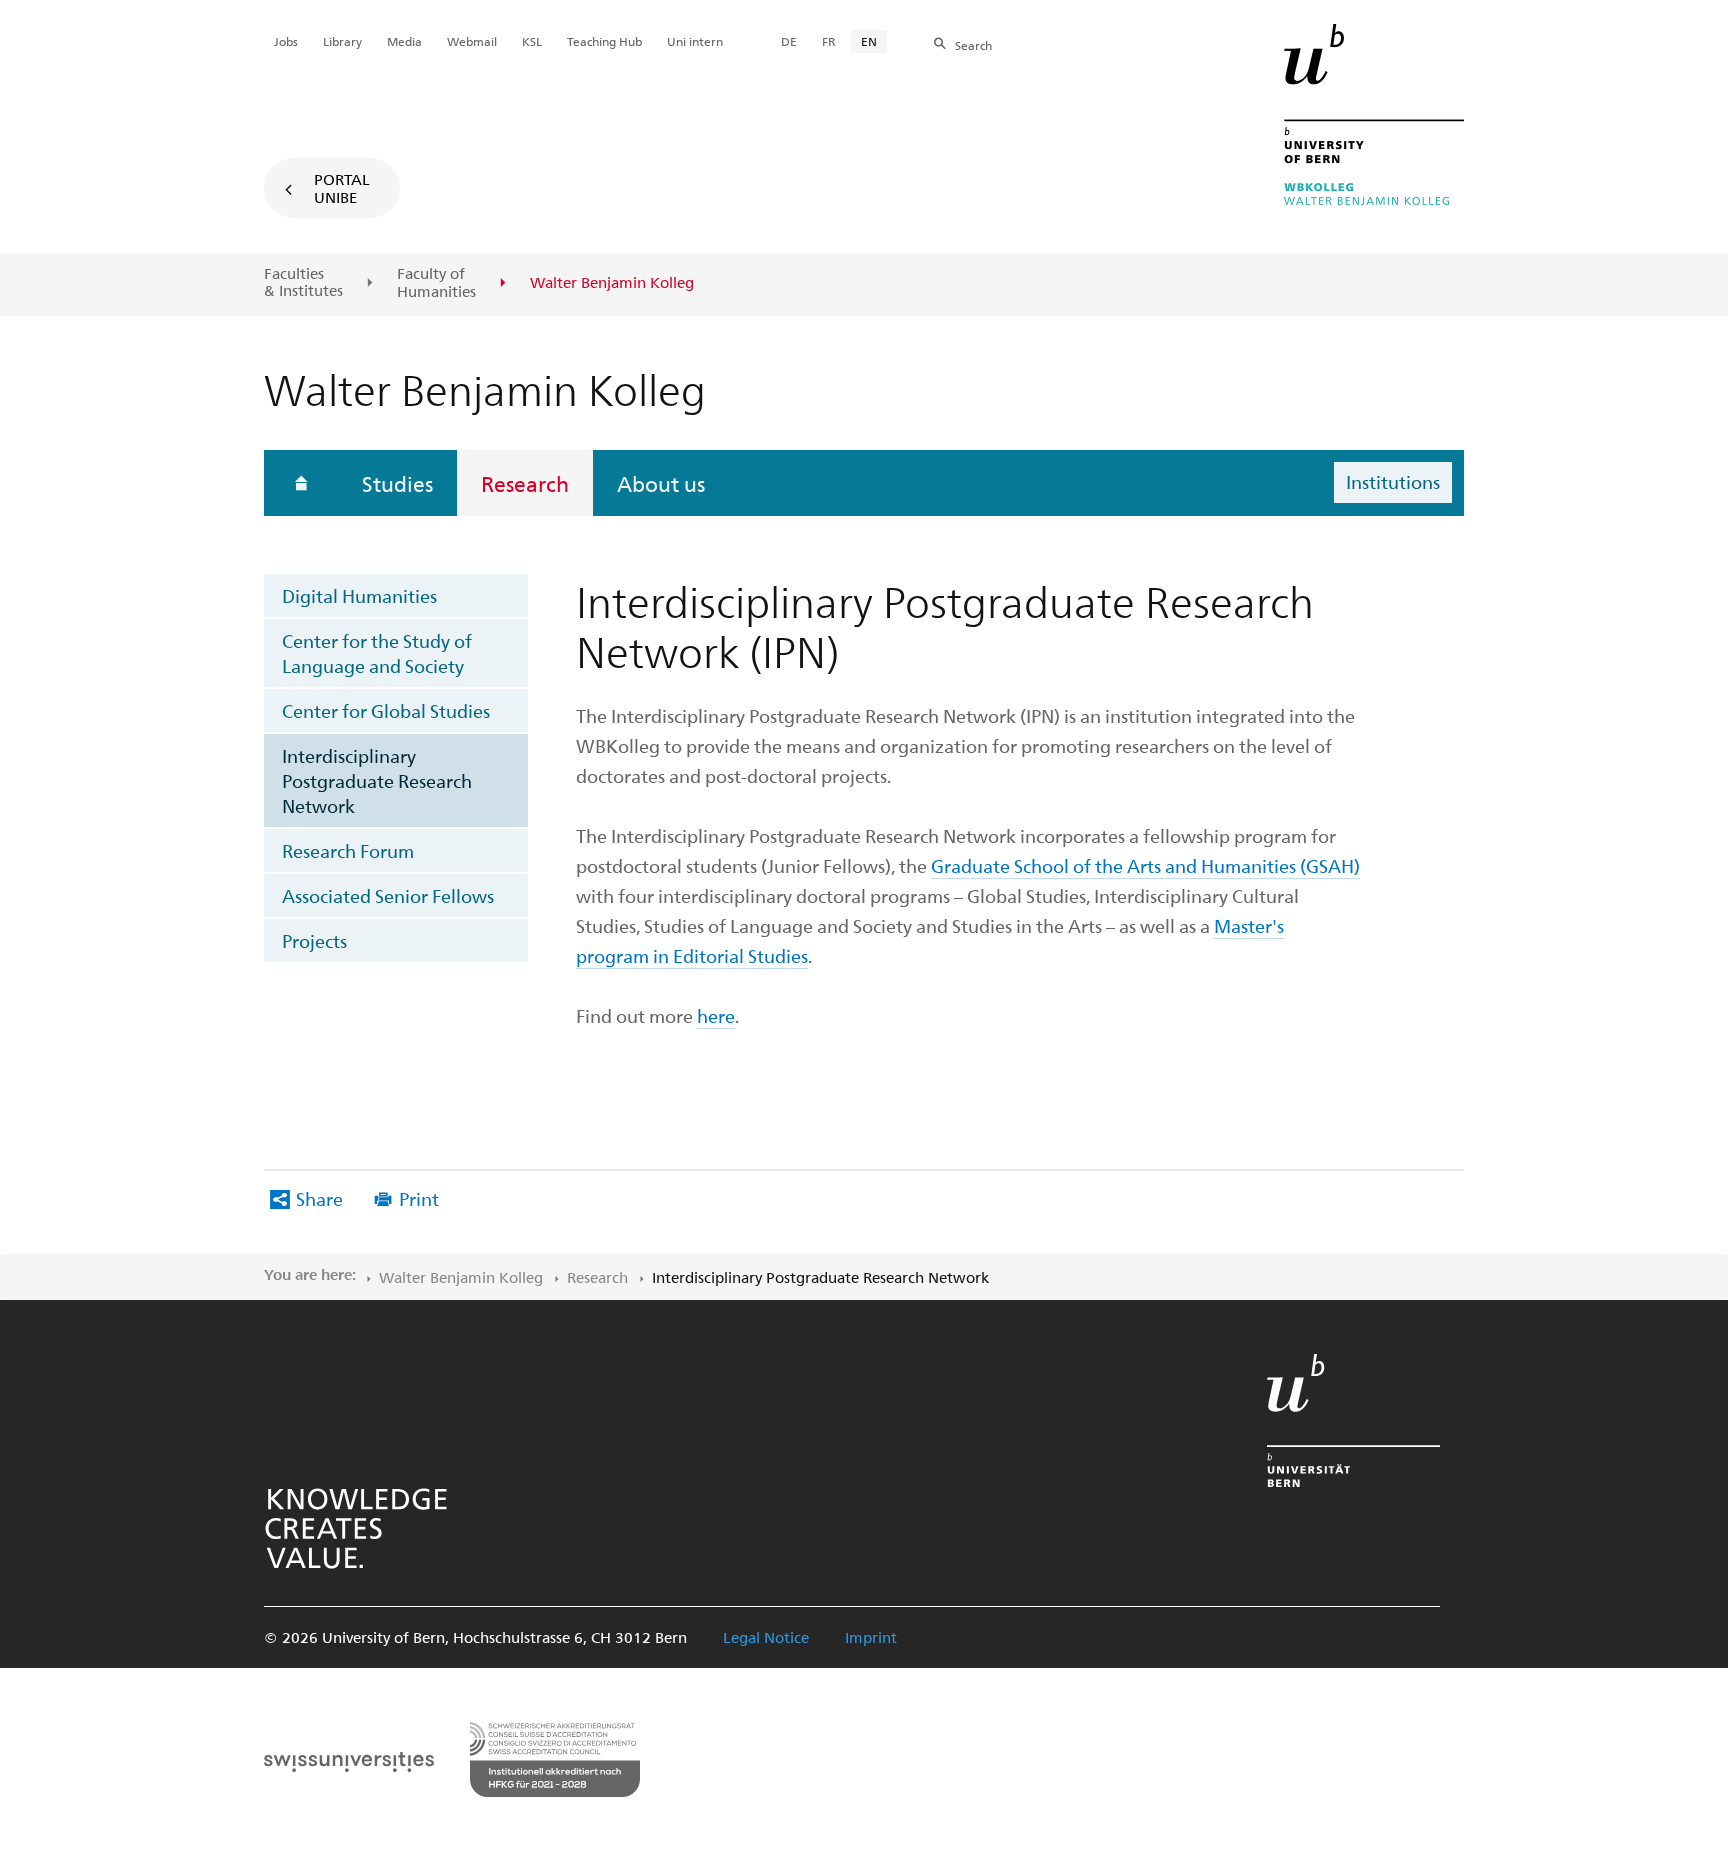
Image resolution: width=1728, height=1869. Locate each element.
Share (319, 1198)
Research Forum (348, 850)
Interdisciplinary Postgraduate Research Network (377, 780)
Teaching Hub (604, 41)
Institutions (1393, 481)
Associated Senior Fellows (388, 895)
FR (829, 41)
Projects (314, 940)
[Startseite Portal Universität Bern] (1374, 114)
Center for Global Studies (386, 710)
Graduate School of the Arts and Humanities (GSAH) (1145, 865)
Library (342, 41)
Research (525, 483)
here (716, 1015)
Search (973, 45)
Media (404, 41)
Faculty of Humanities (436, 282)
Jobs (286, 41)
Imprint (871, 1637)
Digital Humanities (359, 595)
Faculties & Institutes (303, 282)
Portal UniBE (342, 188)
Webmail (472, 41)
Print (419, 1198)
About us (661, 483)
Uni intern (695, 41)
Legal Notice (766, 1637)
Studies (397, 483)
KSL (532, 41)
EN (869, 41)
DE (789, 41)
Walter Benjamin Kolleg (461, 1277)
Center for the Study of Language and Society (377, 653)
